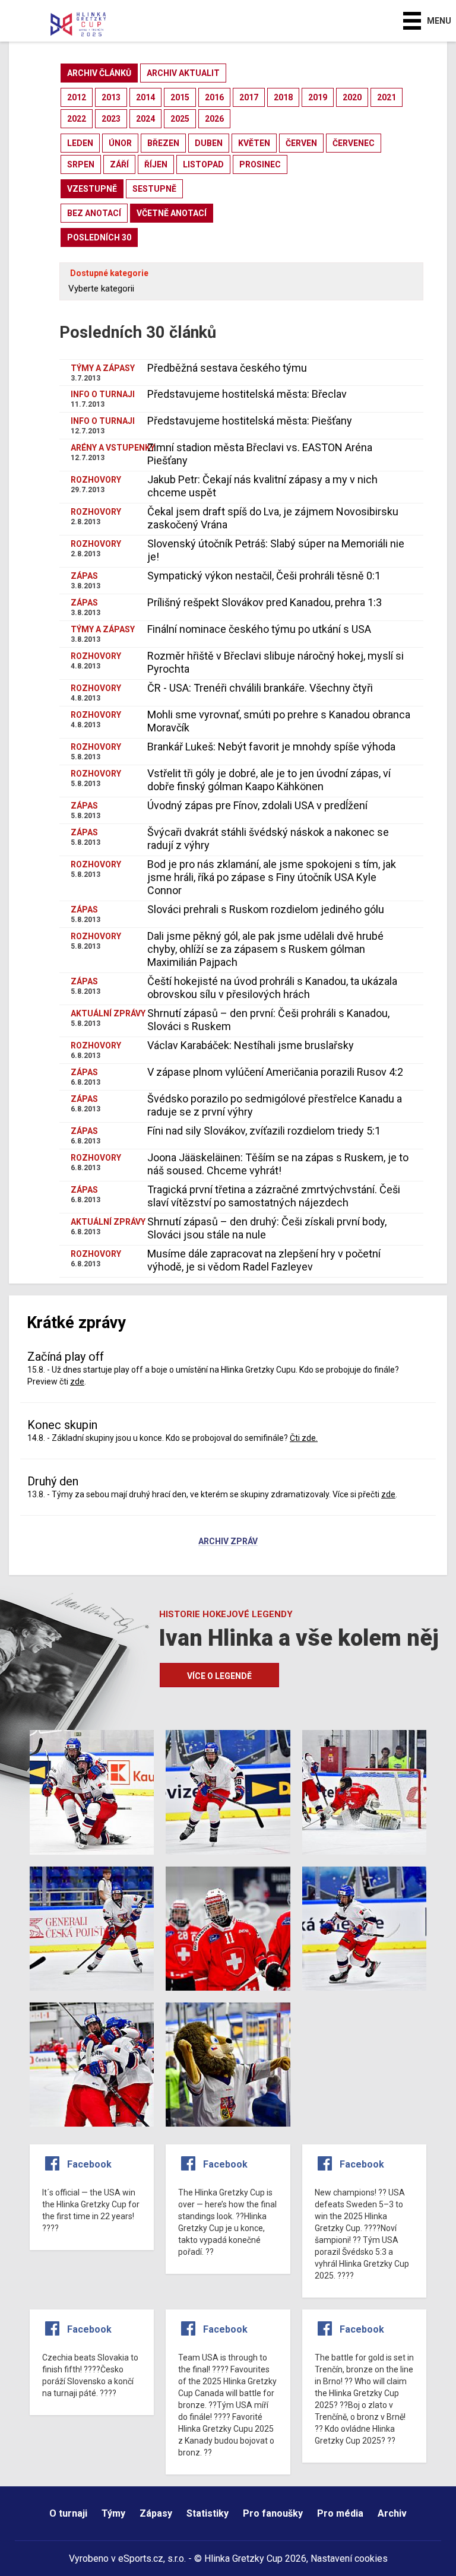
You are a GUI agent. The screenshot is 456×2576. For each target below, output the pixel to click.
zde (77, 1382)
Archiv (392, 2513)
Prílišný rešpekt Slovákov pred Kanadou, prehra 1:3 (265, 602)
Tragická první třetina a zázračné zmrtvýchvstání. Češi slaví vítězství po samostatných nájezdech (274, 1196)
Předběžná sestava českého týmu (227, 368)
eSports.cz (141, 2558)
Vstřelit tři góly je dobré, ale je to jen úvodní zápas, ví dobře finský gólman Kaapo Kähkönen (269, 780)
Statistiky (208, 2513)
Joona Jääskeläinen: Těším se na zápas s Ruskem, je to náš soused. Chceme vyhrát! (278, 1164)
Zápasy (156, 2513)
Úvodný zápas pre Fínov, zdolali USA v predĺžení (257, 805)
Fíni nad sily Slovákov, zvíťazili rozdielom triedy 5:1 (264, 1131)
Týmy (113, 2513)
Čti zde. (304, 1438)
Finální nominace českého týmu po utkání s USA (259, 629)
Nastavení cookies (349, 2558)
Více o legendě (219, 1676)
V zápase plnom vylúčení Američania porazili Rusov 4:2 (275, 1072)
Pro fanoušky (273, 2513)
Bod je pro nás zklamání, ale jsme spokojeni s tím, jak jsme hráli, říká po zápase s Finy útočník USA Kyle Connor (272, 877)
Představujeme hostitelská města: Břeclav (247, 394)
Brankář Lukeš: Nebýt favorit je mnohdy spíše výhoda (271, 747)
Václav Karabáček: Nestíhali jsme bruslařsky (251, 1045)
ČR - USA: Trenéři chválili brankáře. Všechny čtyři (260, 688)
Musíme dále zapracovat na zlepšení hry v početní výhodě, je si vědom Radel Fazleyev (264, 1260)
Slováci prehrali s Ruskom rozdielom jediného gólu (266, 909)
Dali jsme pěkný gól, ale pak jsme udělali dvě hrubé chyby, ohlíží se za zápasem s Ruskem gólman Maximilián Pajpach (265, 949)
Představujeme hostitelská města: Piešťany (250, 421)
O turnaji (68, 2513)
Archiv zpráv (228, 1542)
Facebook (89, 2164)
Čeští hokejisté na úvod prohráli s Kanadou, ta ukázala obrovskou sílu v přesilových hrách (272, 988)
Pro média (340, 2513)
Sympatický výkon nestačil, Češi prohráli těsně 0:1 (264, 576)
